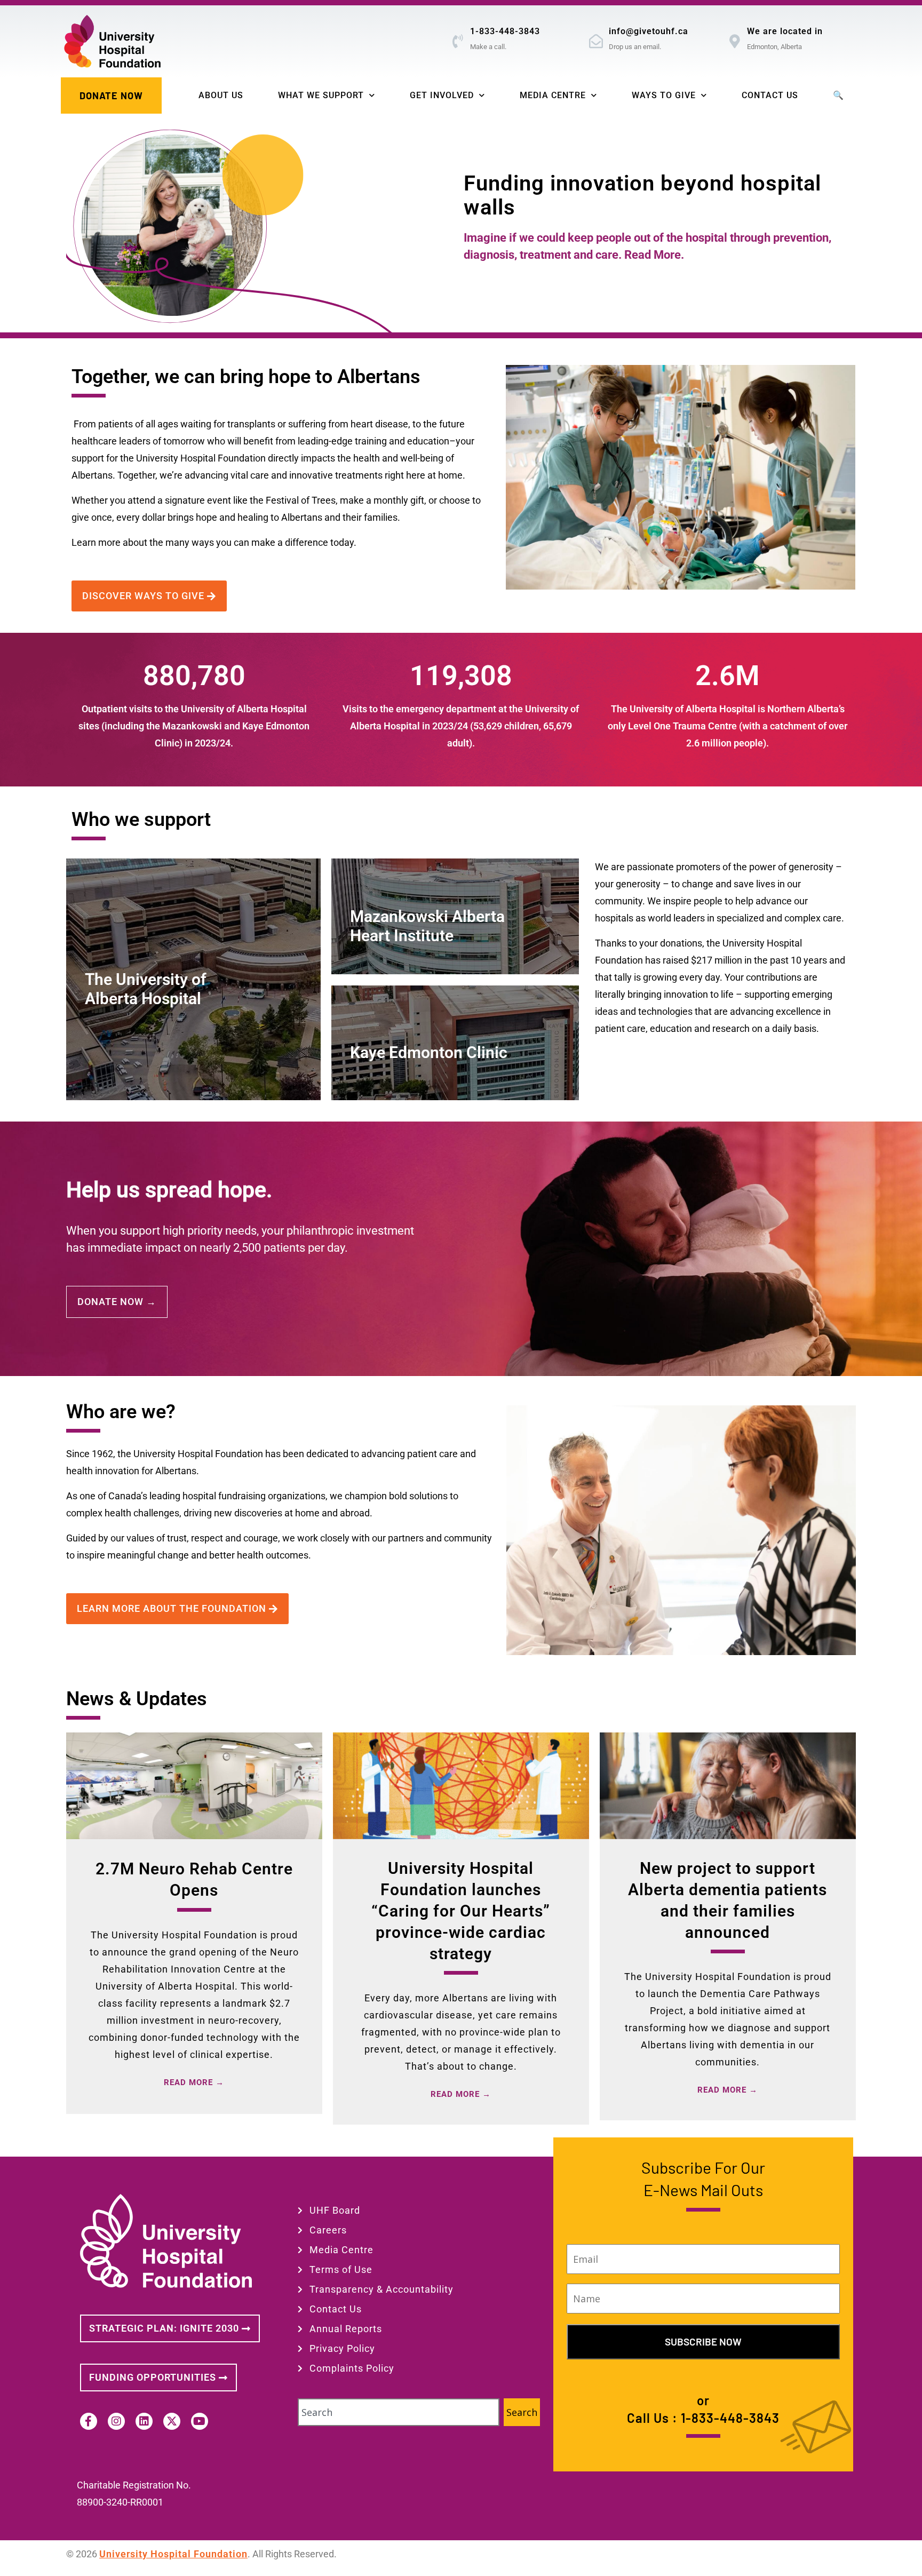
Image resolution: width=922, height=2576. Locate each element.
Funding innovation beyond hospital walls (642, 195)
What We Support (321, 95)
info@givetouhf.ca (649, 31)
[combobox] (399, 2412)
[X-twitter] (172, 2421)
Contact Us (770, 95)
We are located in (785, 31)
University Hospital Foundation (173, 2554)
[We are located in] (735, 41)
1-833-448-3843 (505, 31)
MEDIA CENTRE (553, 95)
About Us (221, 95)
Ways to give (664, 95)
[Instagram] (116, 2421)
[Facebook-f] (89, 2421)
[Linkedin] (144, 2421)
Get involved (442, 95)
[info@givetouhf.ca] (597, 41)
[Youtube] (200, 2421)
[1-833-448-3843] (458, 41)
